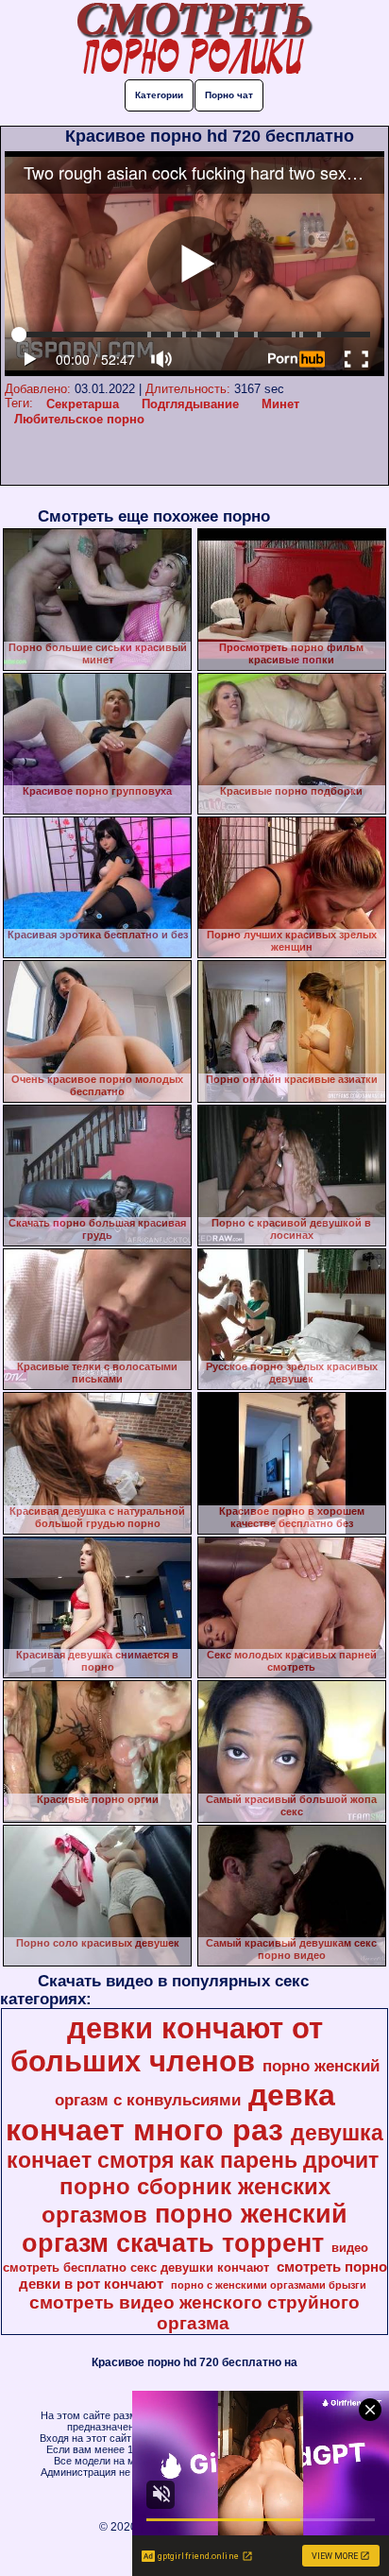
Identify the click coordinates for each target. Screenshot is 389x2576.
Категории (159, 95)
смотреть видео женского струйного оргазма (194, 2313)
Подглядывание (190, 404)
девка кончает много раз (170, 2112)
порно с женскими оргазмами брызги (269, 2285)
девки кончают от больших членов (167, 2044)
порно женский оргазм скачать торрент (185, 2229)
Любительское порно (79, 419)
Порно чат (229, 95)
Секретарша (83, 404)
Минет (280, 404)
